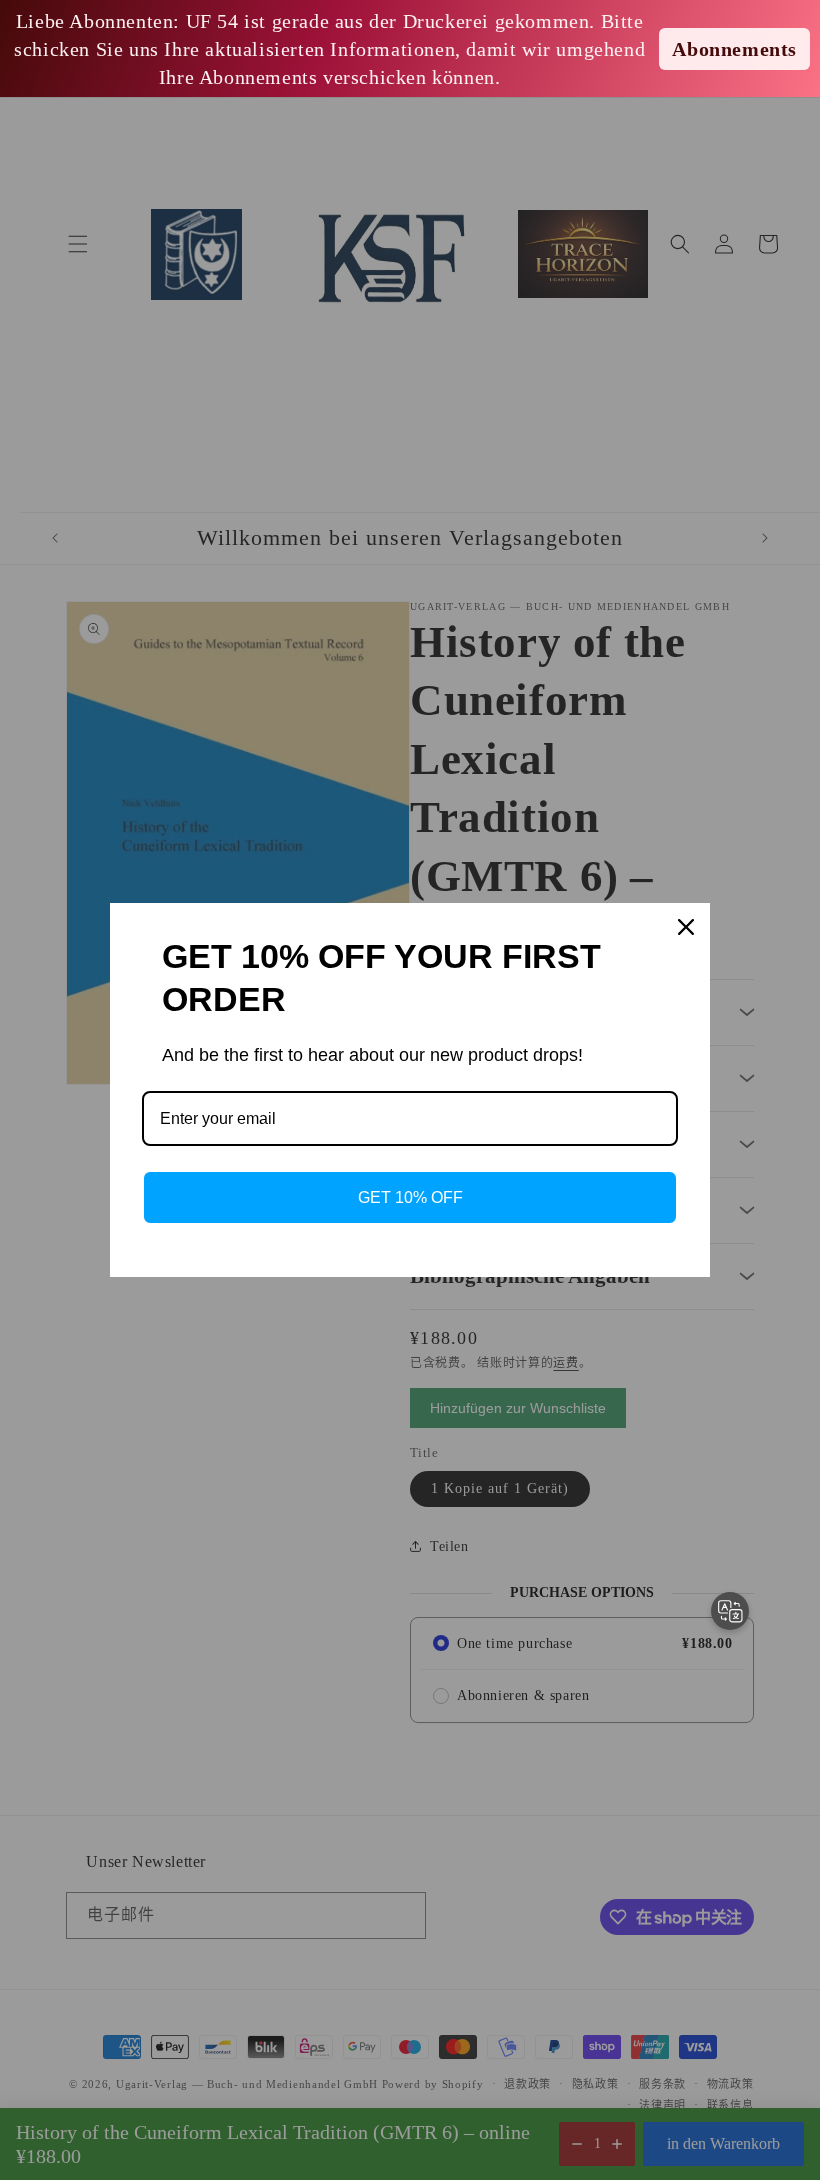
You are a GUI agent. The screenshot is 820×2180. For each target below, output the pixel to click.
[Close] (686, 927)
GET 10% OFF (410, 1197)
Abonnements (734, 49)
